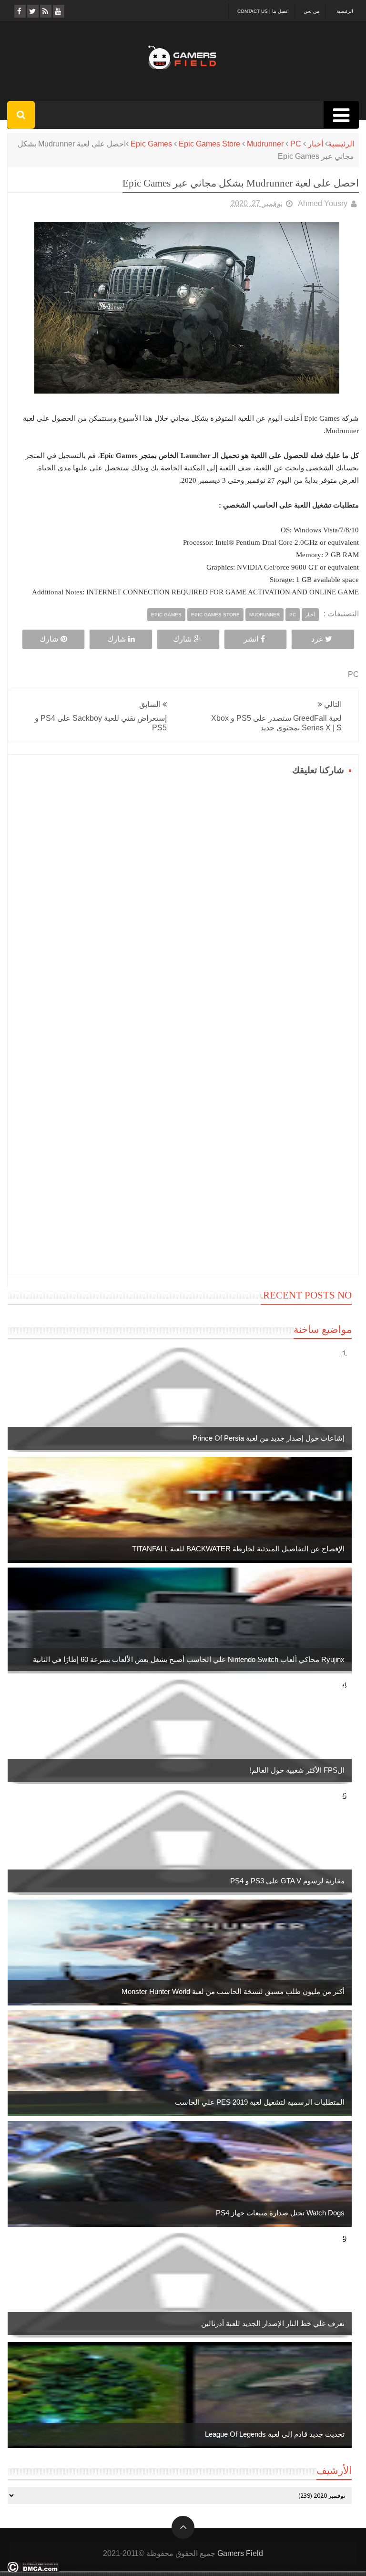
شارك (182, 639)
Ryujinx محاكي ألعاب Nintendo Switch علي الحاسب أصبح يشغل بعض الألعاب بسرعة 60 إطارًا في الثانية (189, 1659)
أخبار (315, 144)
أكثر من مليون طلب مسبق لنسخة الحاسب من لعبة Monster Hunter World (233, 1991)
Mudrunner (265, 144)
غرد (317, 639)
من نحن (311, 11)
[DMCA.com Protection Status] (33, 2570)
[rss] (45, 11)
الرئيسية (345, 11)
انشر (251, 639)
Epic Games (151, 144)
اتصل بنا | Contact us (263, 11)
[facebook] (19, 11)
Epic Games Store (209, 144)
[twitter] (32, 11)
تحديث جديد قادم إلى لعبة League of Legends (275, 2434)
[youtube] (58, 11)
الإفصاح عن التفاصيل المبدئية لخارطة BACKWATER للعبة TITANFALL (238, 1549)
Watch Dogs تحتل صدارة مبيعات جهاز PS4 (280, 2213)
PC (296, 144)
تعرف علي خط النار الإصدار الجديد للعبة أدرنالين (273, 2323)
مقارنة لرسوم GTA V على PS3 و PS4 (287, 1881)
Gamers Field (240, 2553)
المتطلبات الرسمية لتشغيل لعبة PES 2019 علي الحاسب (260, 2102)
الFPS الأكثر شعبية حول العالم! (297, 1770)
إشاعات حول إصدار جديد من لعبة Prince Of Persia (269, 1438)
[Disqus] (183, 898)
